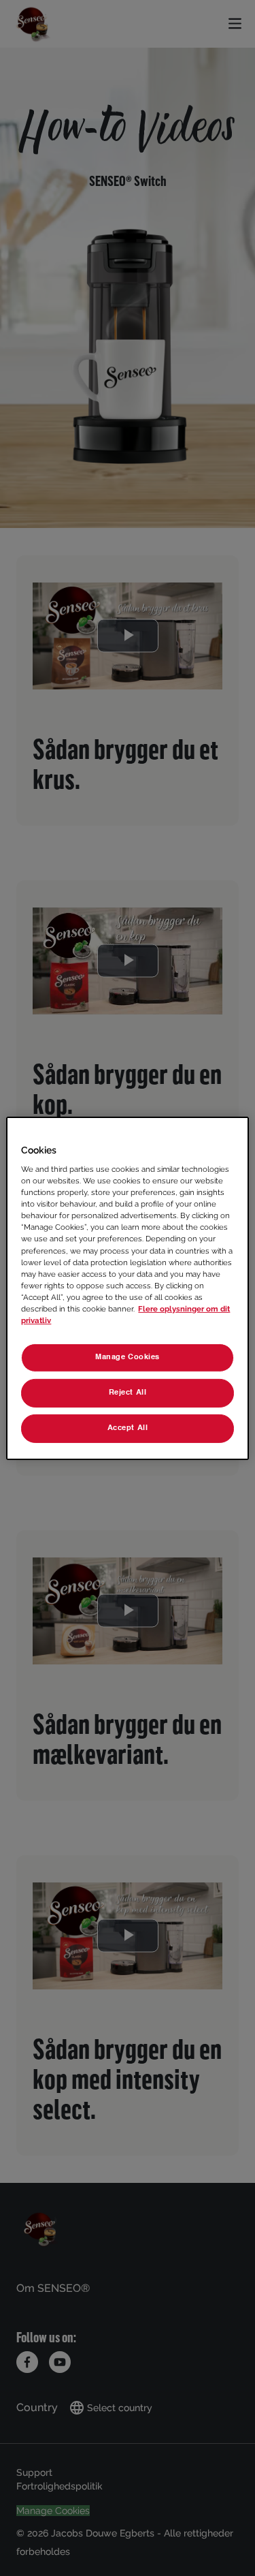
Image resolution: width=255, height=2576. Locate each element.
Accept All (128, 1428)
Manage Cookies (128, 1357)
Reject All (128, 1393)
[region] (127, 1288)
